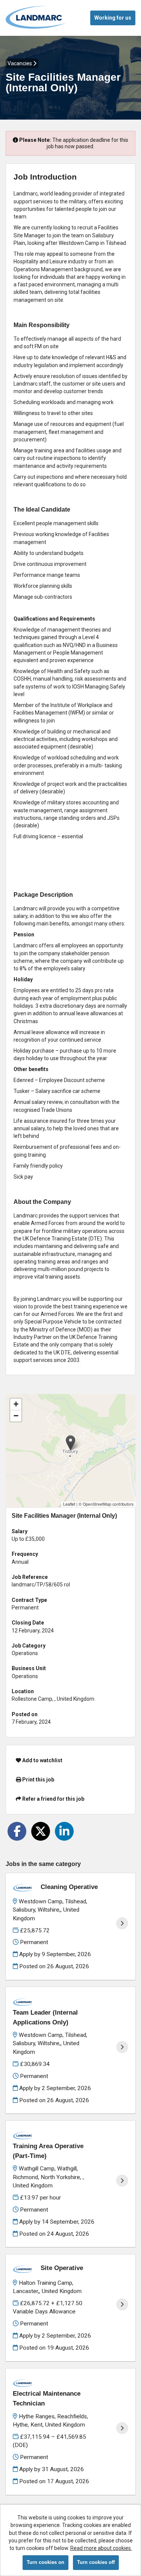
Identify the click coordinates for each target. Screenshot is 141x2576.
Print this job (38, 1780)
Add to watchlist (42, 1760)
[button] (70, 1443)
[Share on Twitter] (41, 1831)
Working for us (113, 18)
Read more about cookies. (101, 2548)
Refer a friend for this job (53, 1799)
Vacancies (20, 63)
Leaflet (69, 1504)
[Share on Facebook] (17, 1831)
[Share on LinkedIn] (64, 1831)
